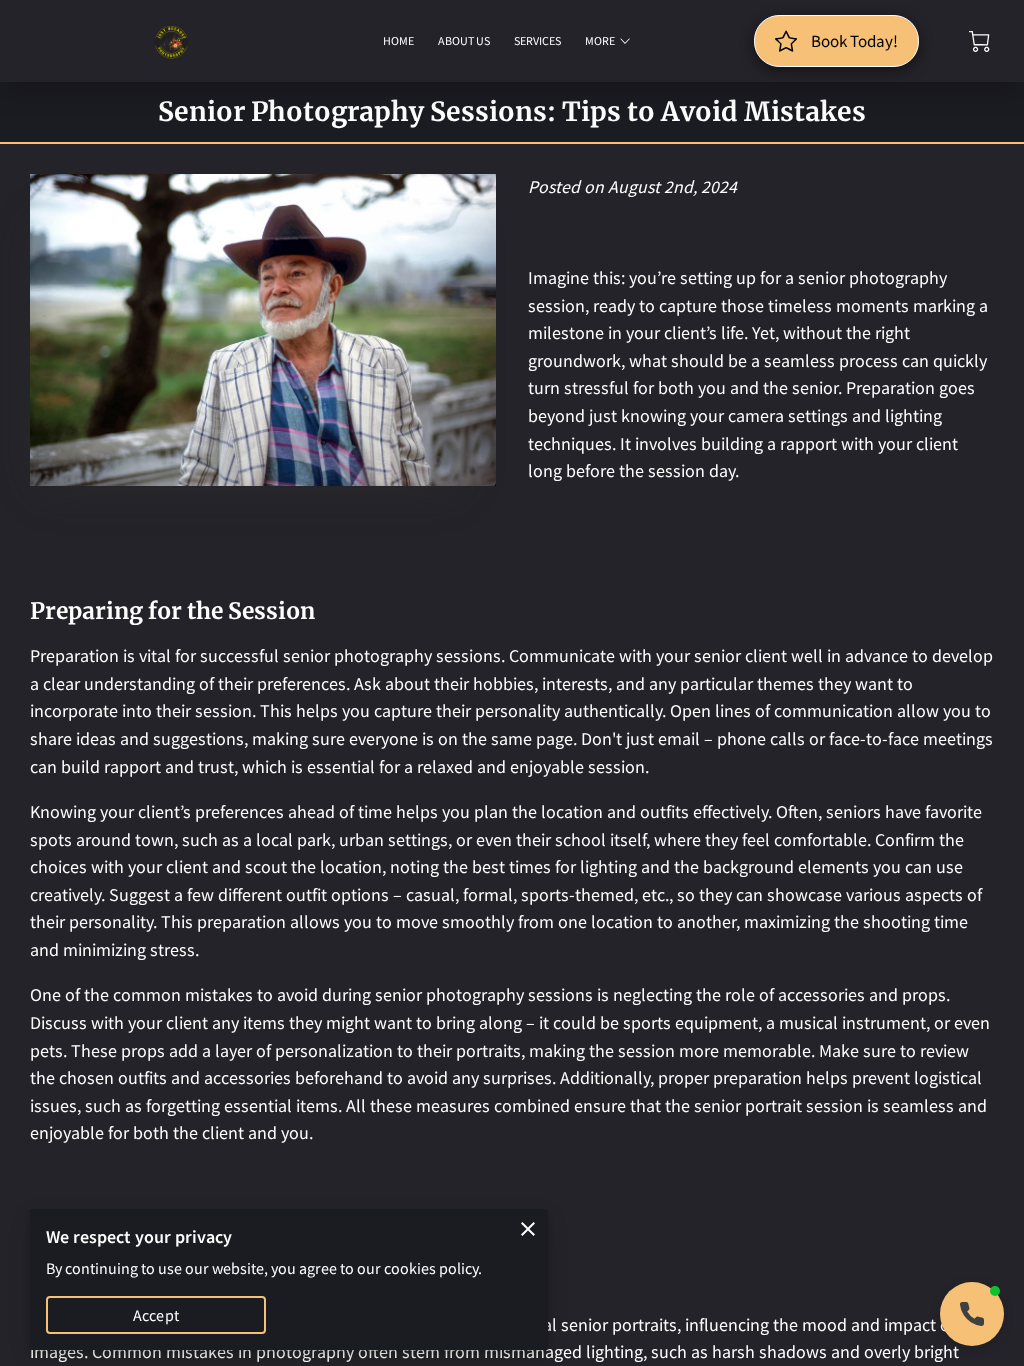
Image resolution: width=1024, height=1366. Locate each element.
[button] (972, 1314)
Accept (156, 1315)
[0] (979, 41)
